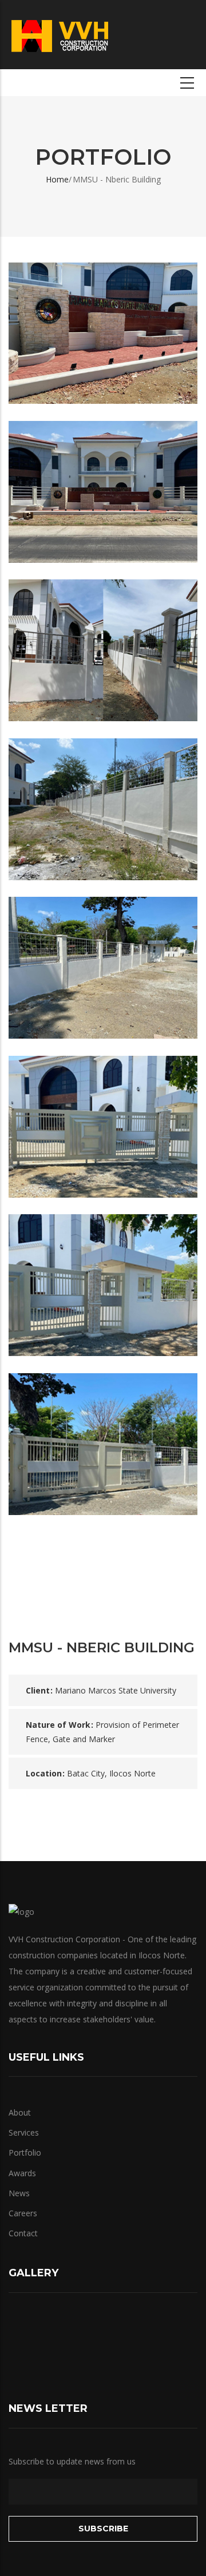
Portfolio (25, 2152)
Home (57, 179)
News (19, 2193)
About (20, 2112)
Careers (23, 2213)
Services (24, 2132)
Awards (22, 2173)
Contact (23, 2233)
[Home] (60, 34)
